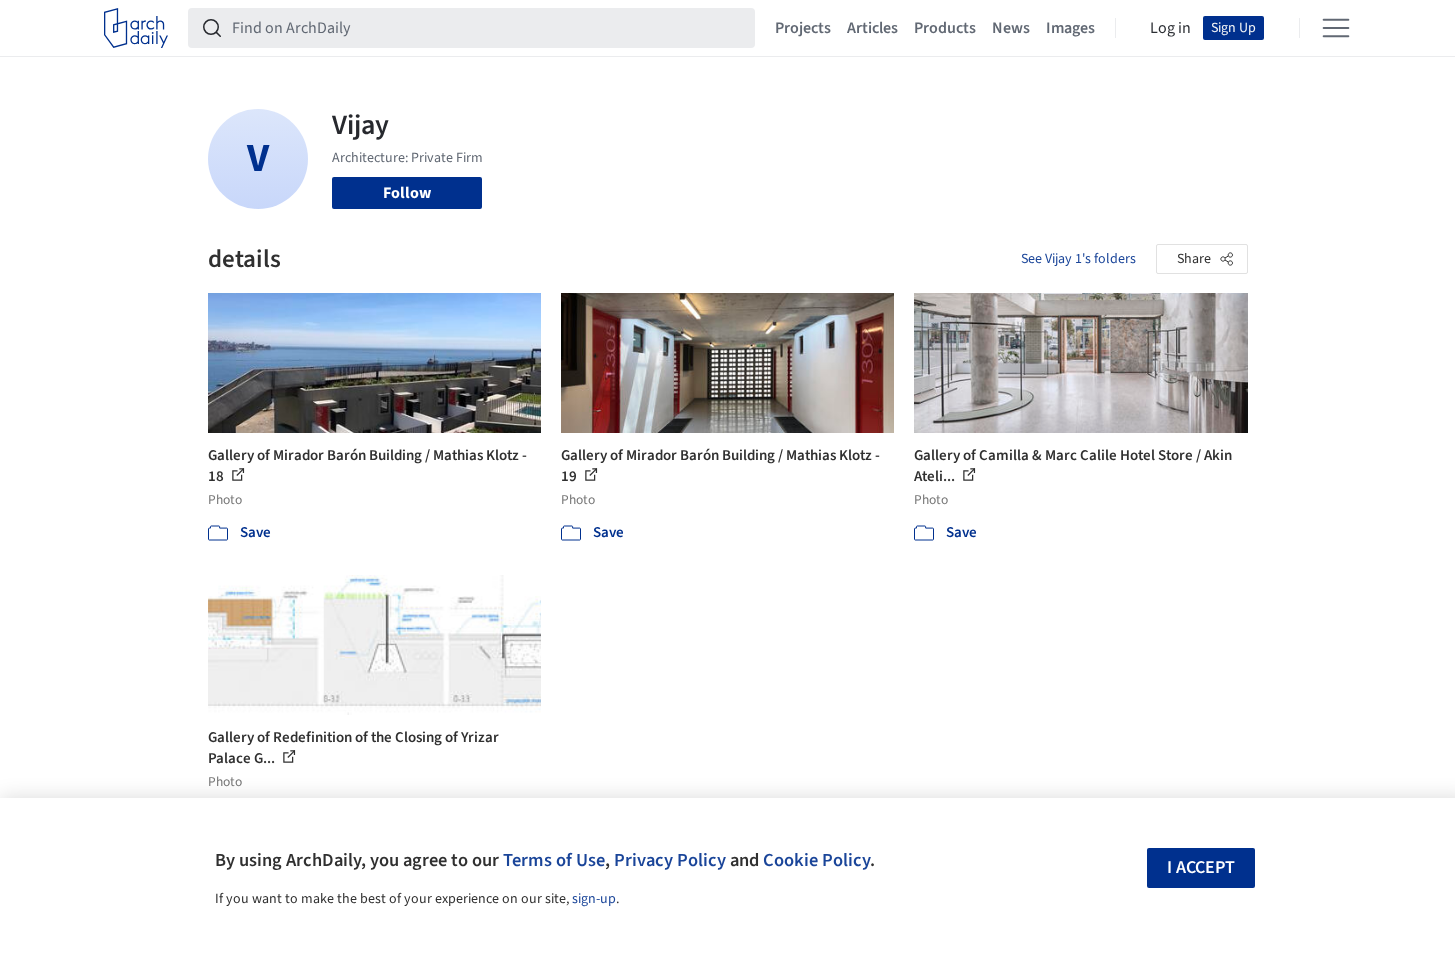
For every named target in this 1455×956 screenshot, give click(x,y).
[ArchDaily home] (136, 28)
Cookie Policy (816, 860)
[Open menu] (1336, 28)
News (1011, 28)
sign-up (594, 899)
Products (945, 28)
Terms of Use (554, 860)
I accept (1201, 867)
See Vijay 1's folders (1078, 259)
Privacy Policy (670, 860)
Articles (872, 28)
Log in (1170, 28)
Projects (803, 28)
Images (1070, 28)
